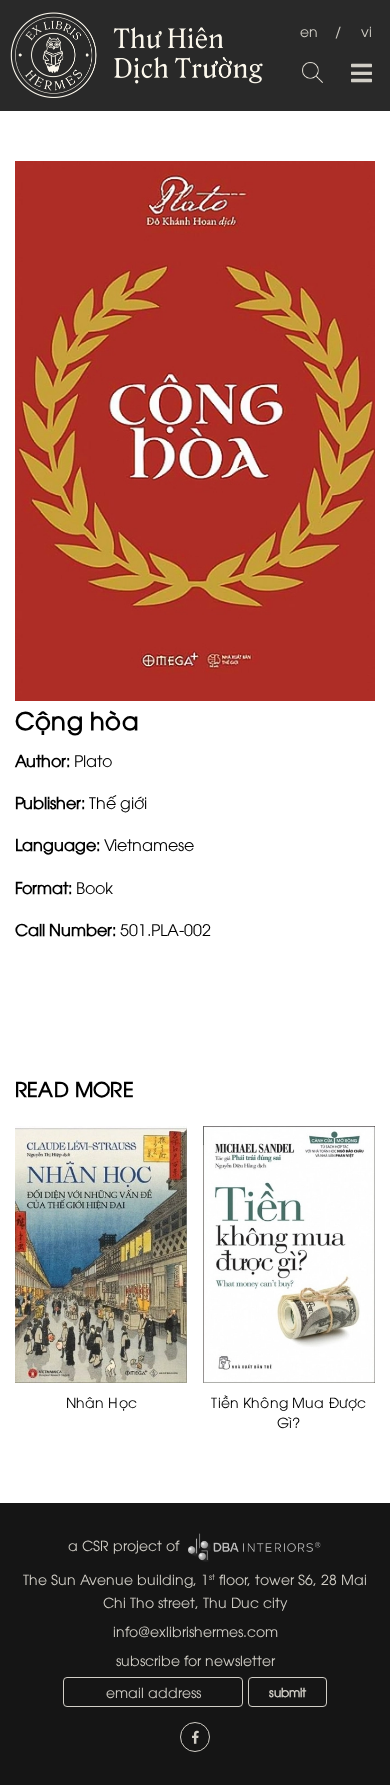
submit (287, 1691)
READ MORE (74, 1087)
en (309, 30)
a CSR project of (123, 1544)
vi (366, 30)
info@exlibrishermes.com (195, 1630)
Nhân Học (101, 1401)
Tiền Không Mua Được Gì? (288, 1411)
